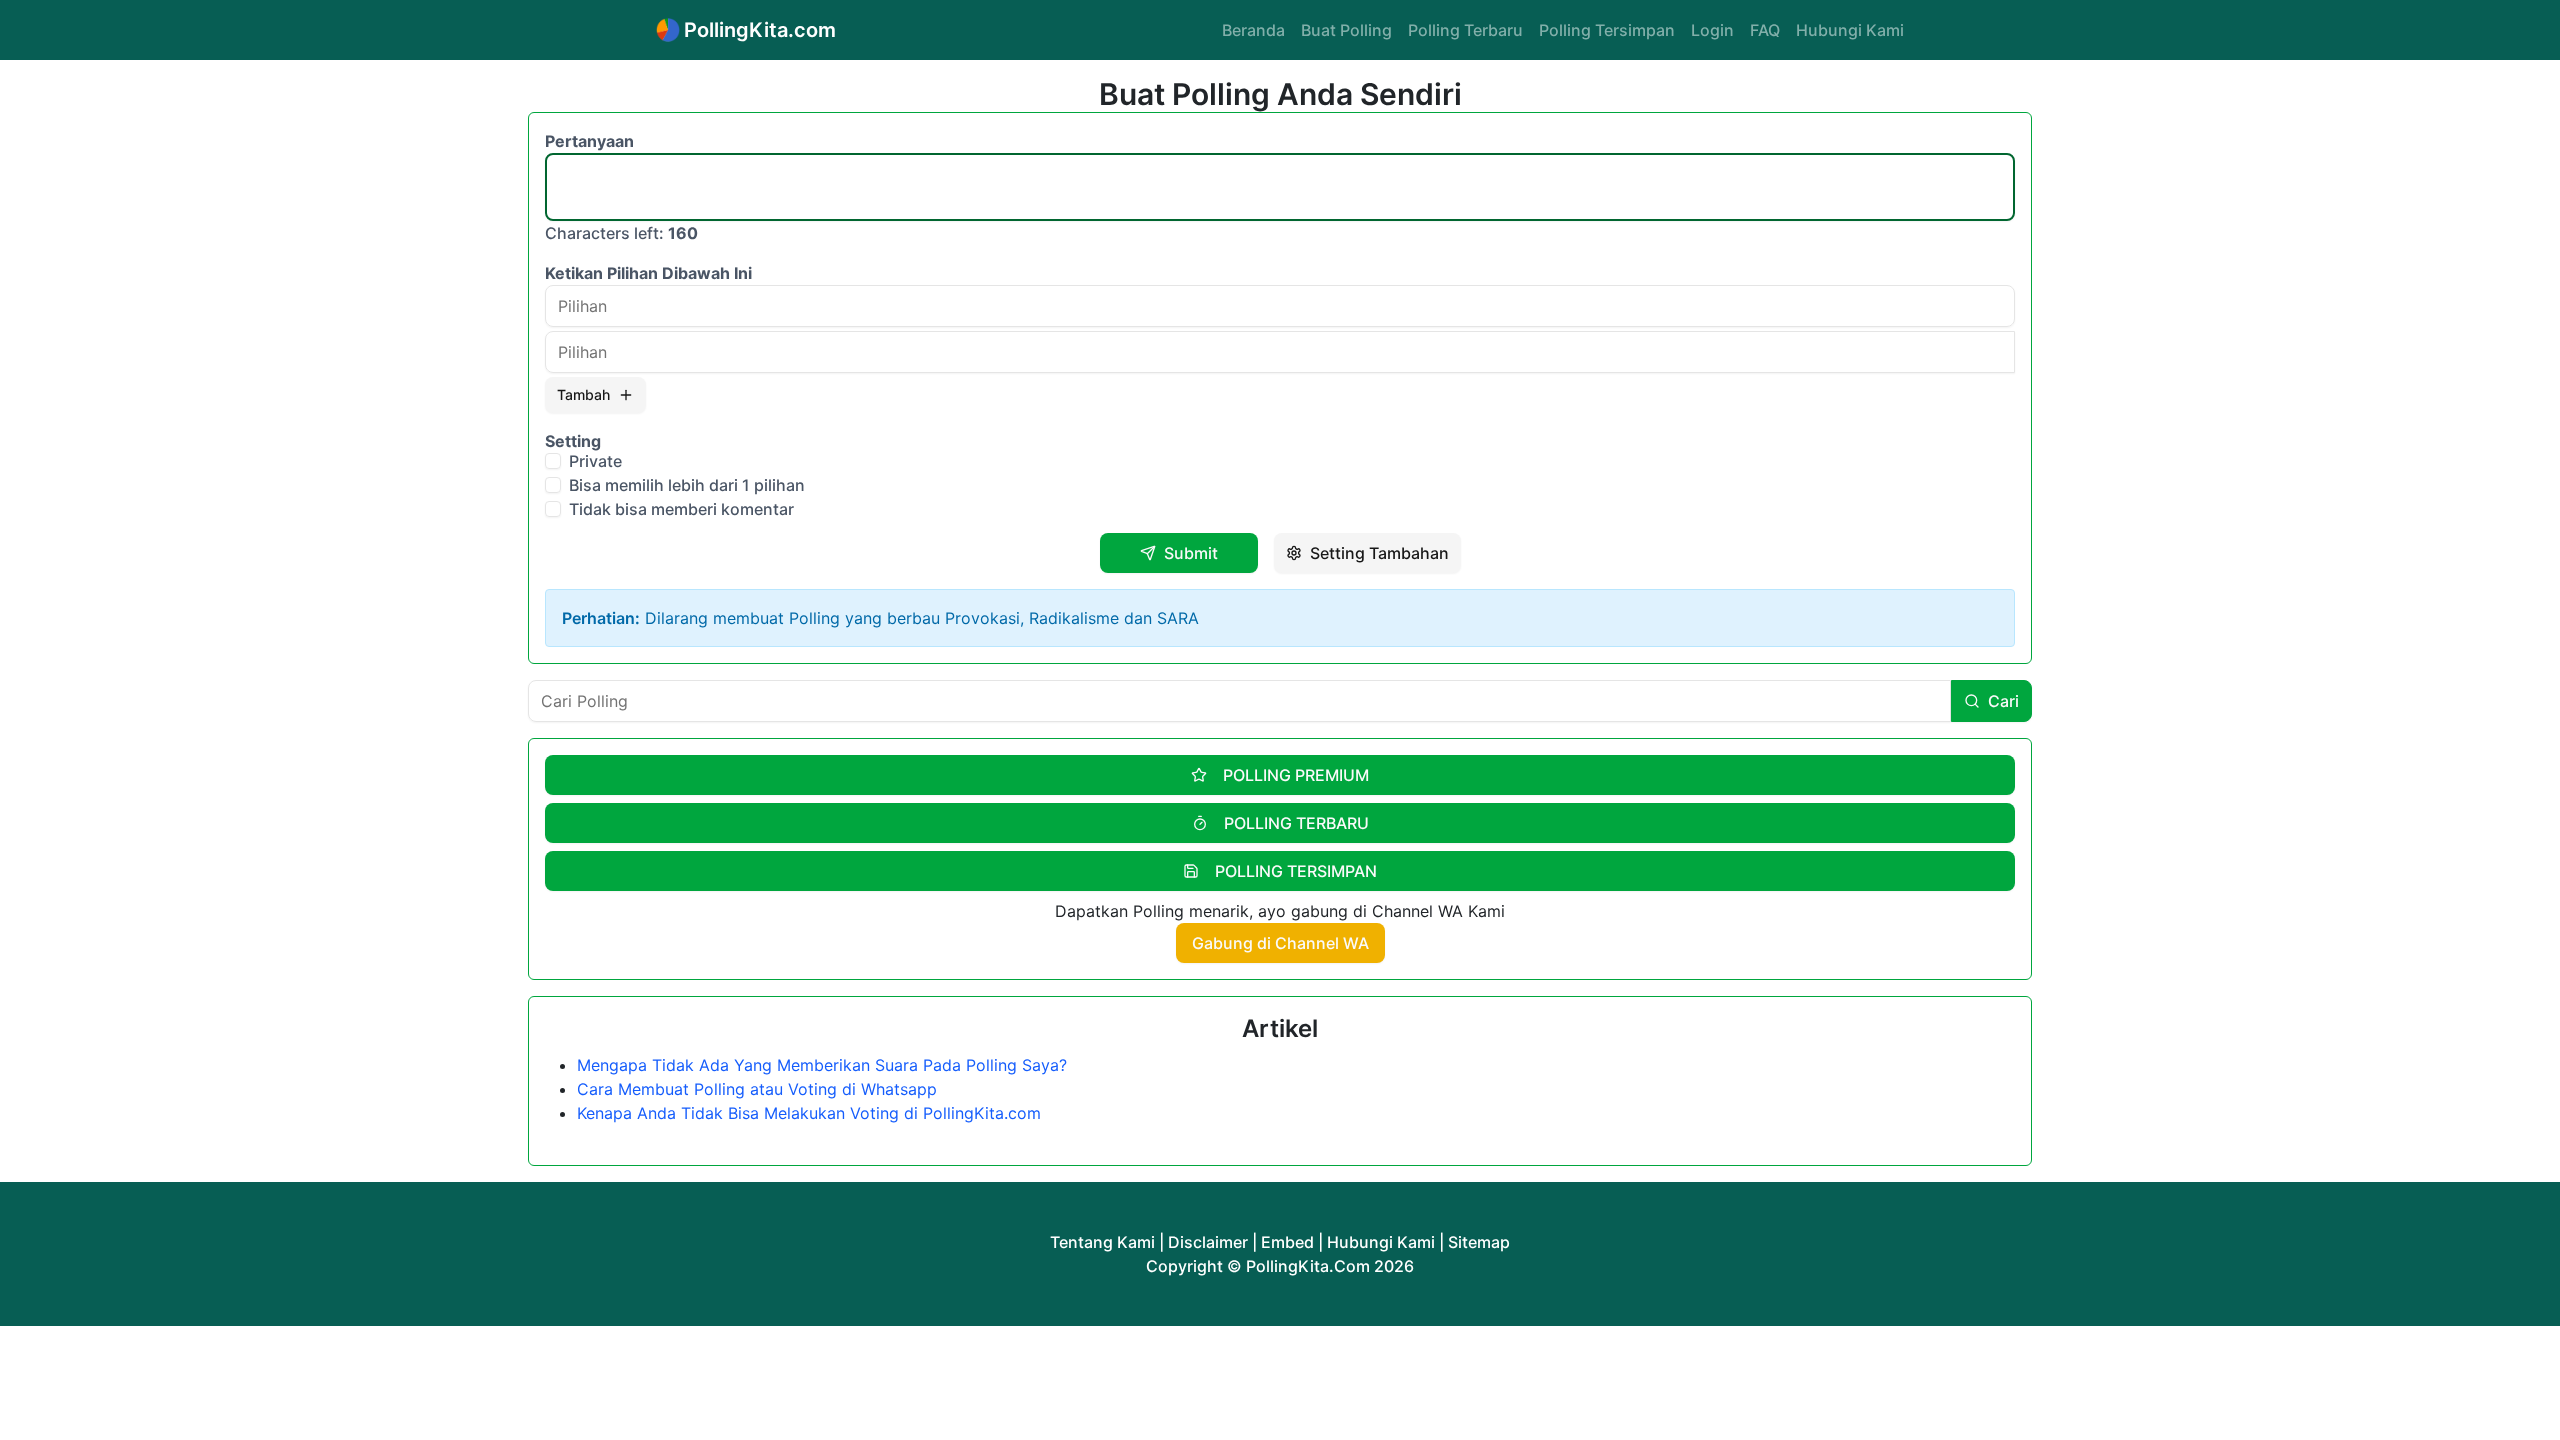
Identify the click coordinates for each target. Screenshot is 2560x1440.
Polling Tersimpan (1607, 30)
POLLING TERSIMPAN (1296, 871)
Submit (1191, 553)
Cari (2003, 701)
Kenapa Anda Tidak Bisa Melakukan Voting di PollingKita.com (809, 1113)
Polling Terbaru (1465, 30)
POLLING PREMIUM (1296, 775)
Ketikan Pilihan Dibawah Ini (648, 273)
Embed (1287, 1242)
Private (595, 461)
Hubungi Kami (1850, 30)
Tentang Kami (1102, 1242)
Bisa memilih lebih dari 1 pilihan (687, 485)
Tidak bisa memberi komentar (681, 509)
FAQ (1765, 30)
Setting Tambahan (1379, 553)
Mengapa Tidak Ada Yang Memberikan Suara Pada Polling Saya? (822, 1065)
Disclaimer (1208, 1242)
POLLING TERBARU (1296, 823)
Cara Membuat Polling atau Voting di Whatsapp (757, 1089)
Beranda (1253, 30)
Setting (573, 441)
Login (1712, 30)
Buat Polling (1346, 30)
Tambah (583, 394)
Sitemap (1479, 1242)
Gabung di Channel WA (1280, 943)
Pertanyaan (589, 141)
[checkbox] (553, 461)
